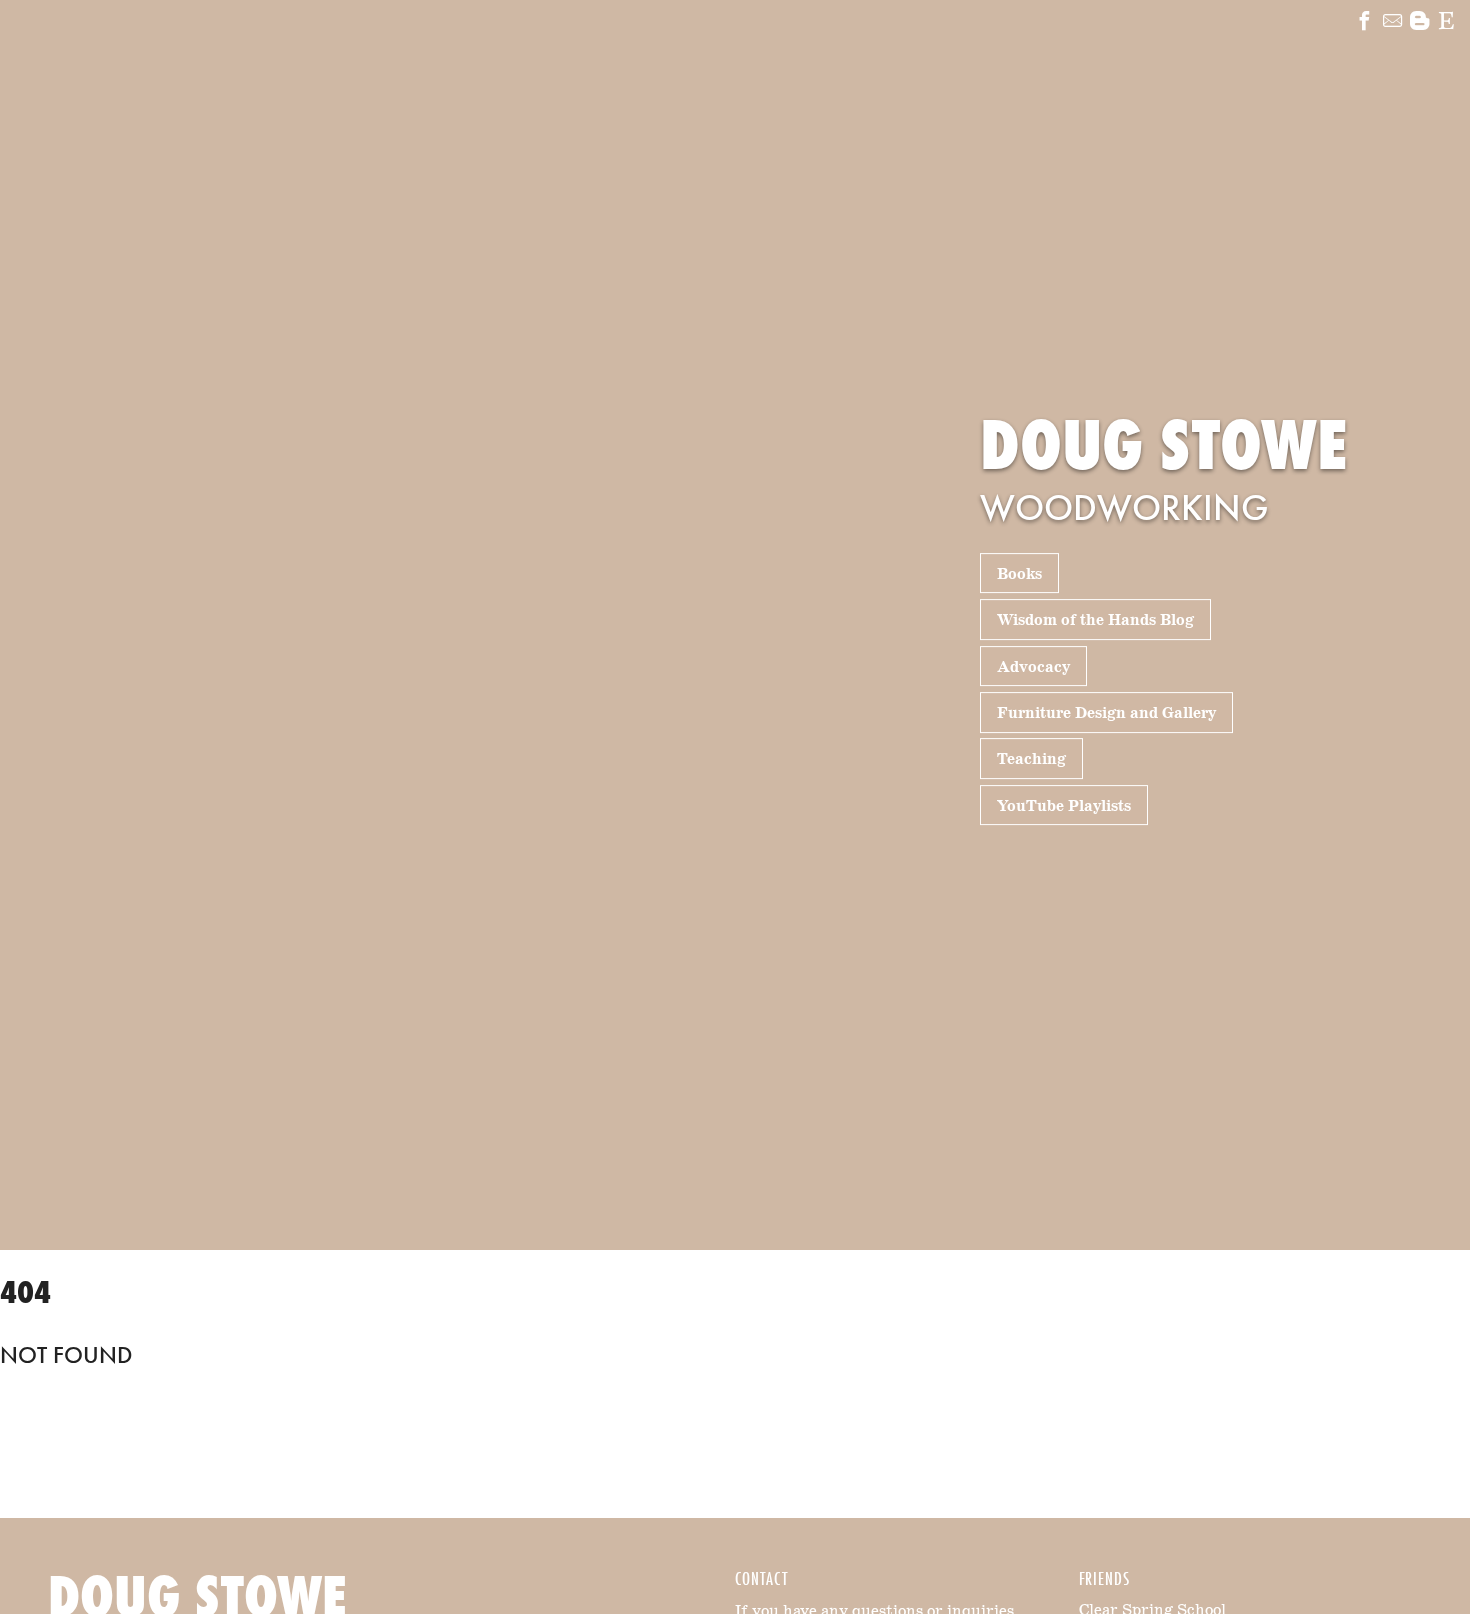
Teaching (1031, 759)
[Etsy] (1446, 23)
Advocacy (1033, 666)
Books (1019, 574)
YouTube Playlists (1064, 806)
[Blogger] (1419, 23)
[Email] (1392, 23)
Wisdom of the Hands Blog (1095, 620)
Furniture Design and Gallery (1106, 713)
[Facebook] (1364, 23)
